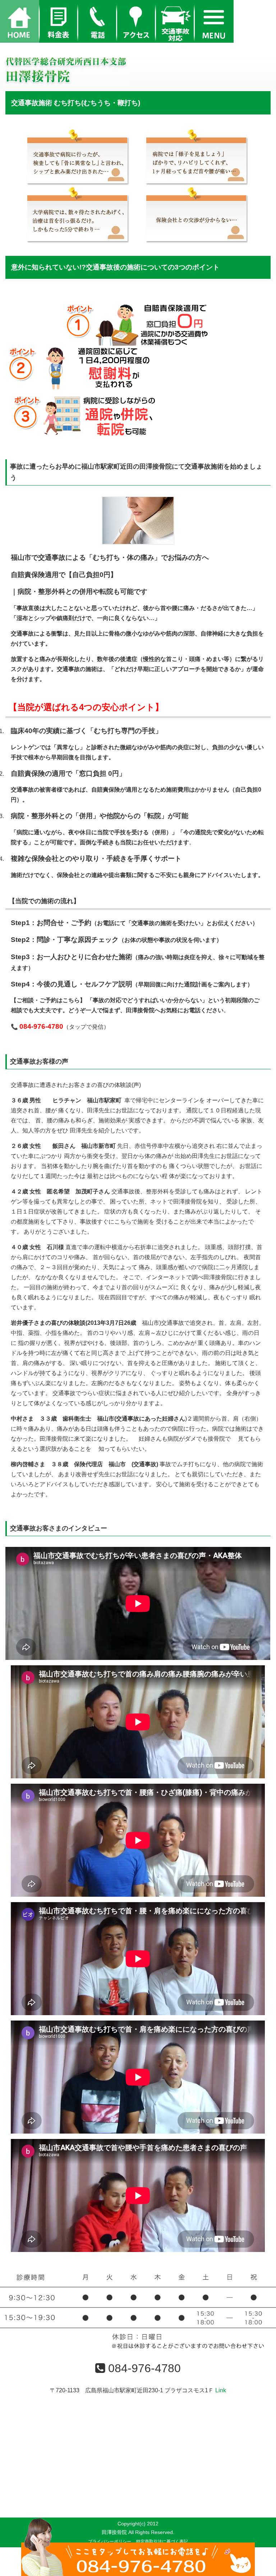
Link (221, 2390)
